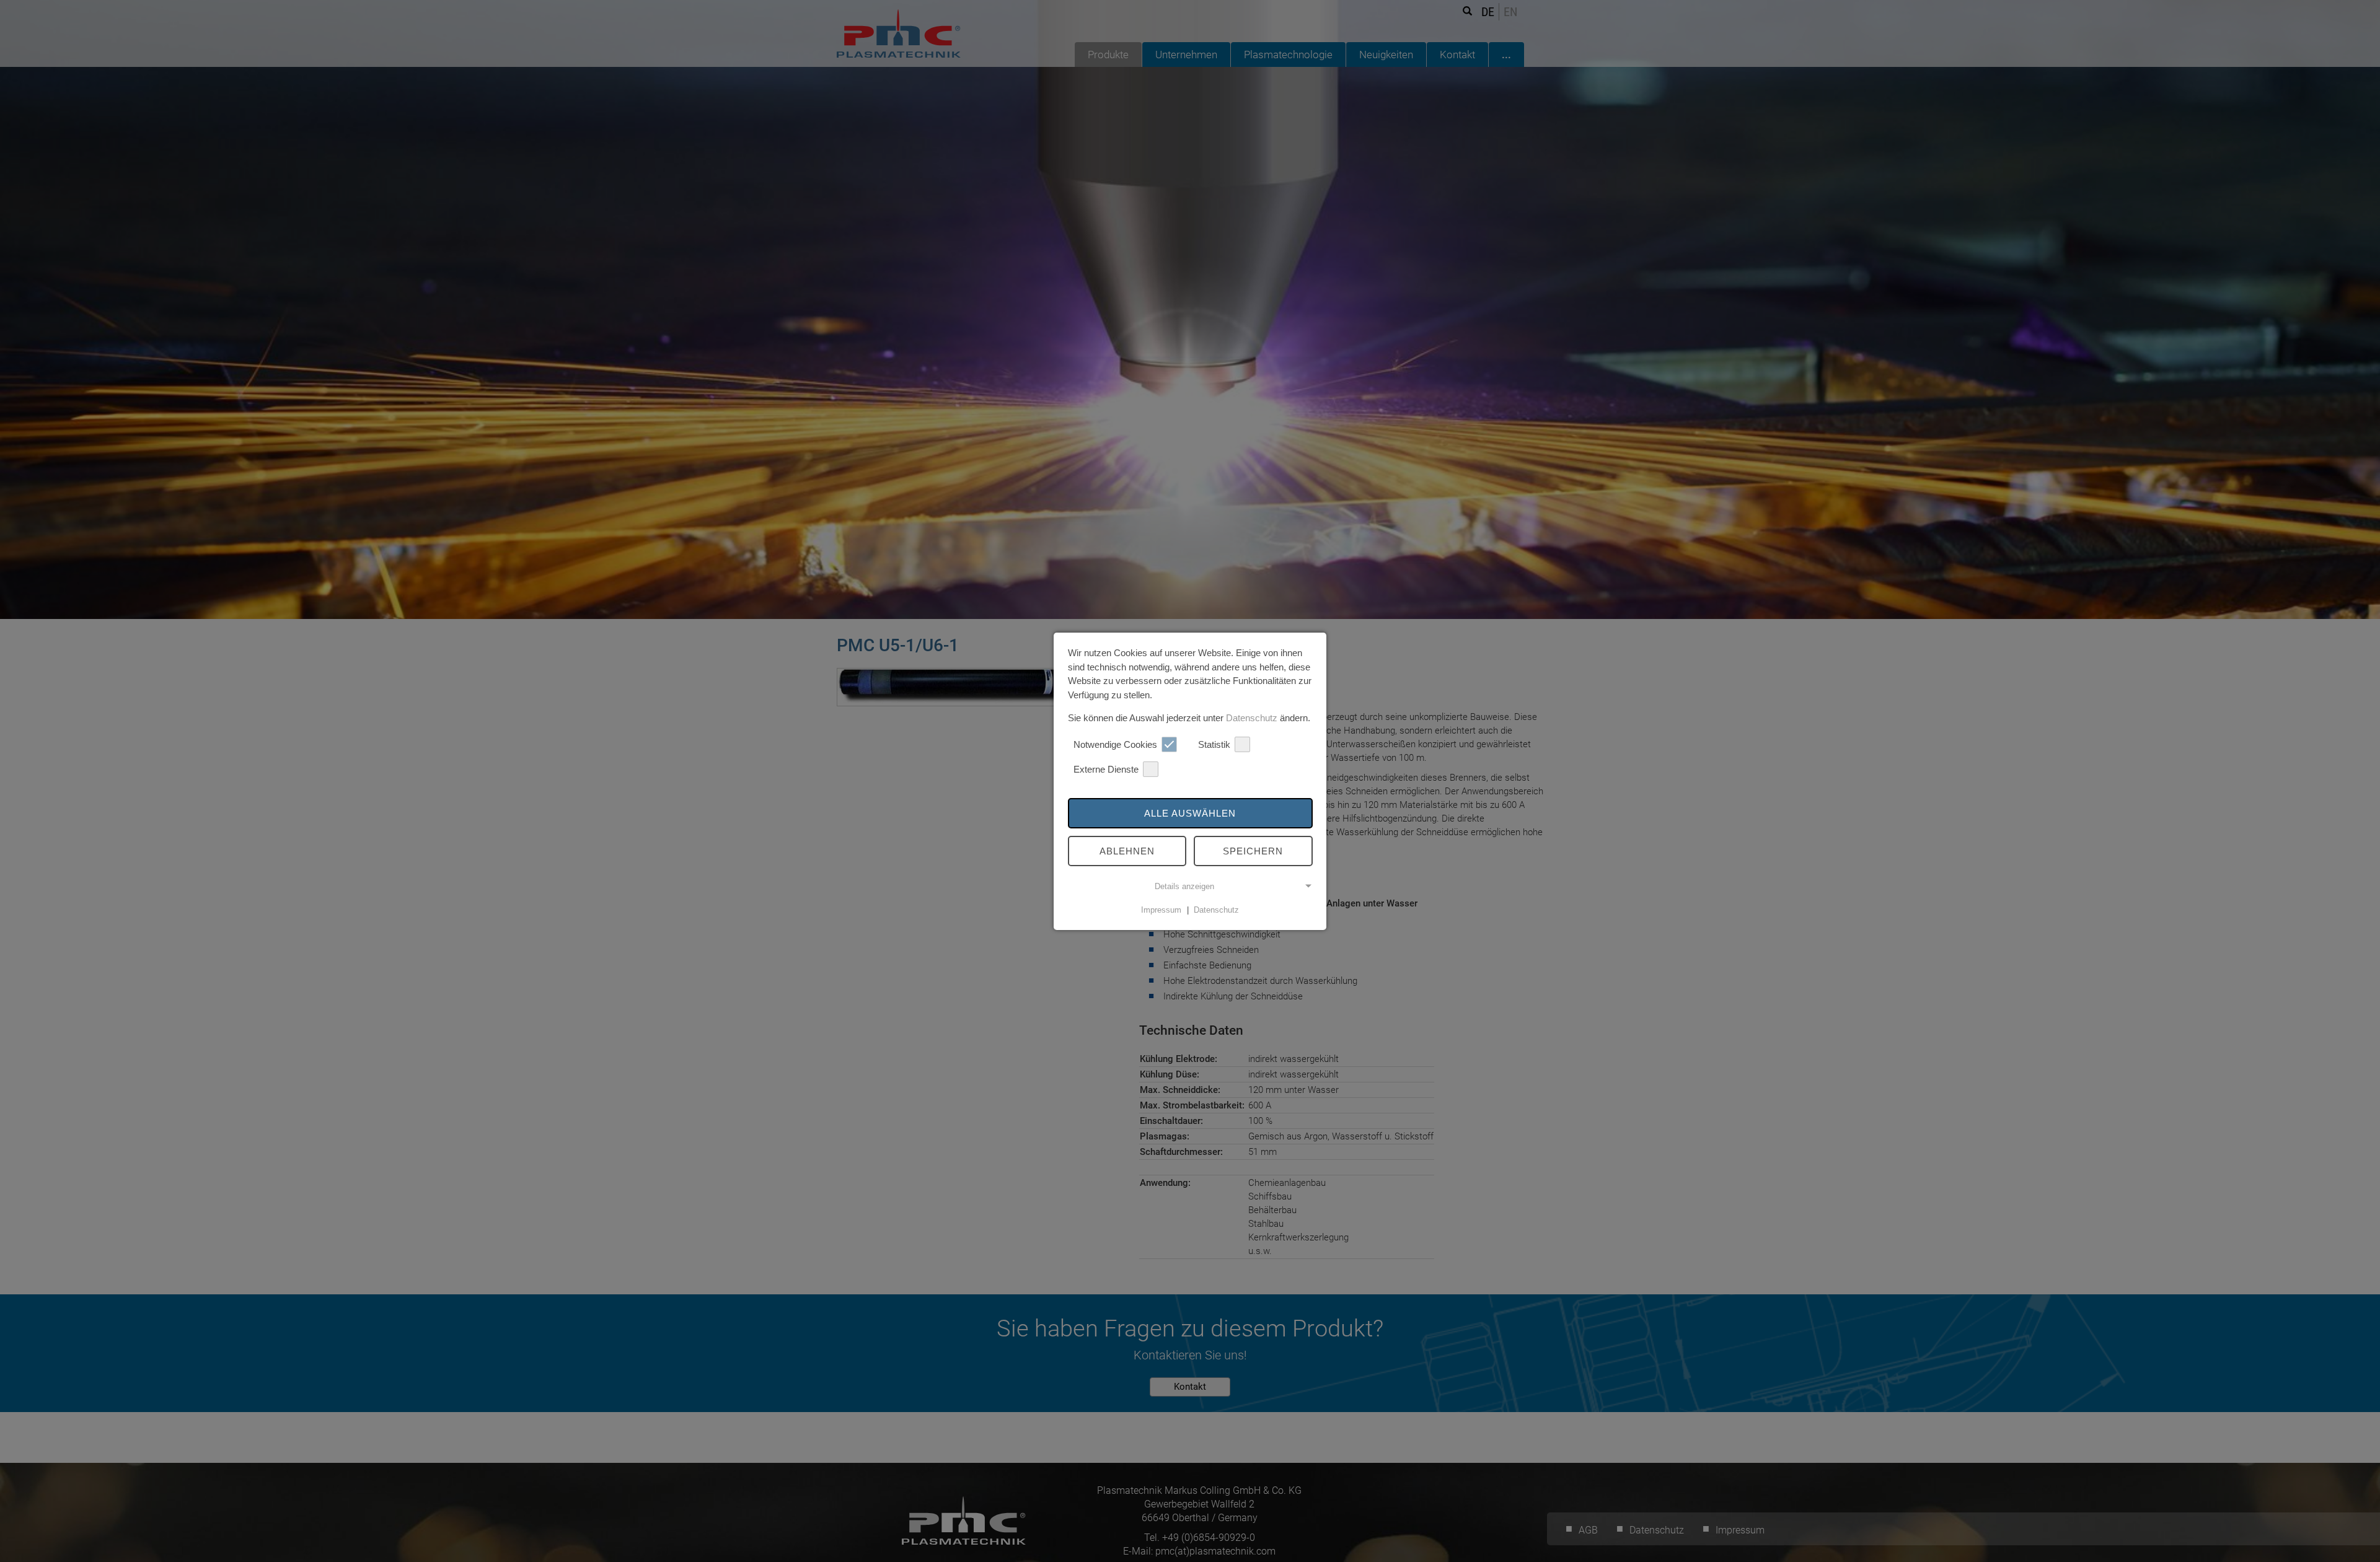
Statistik (1214, 744)
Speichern (1253, 851)
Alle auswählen (1190, 813)
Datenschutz (1252, 718)
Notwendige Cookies (1115, 744)
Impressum (1161, 910)
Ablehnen (1127, 851)
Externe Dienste (1106, 769)
